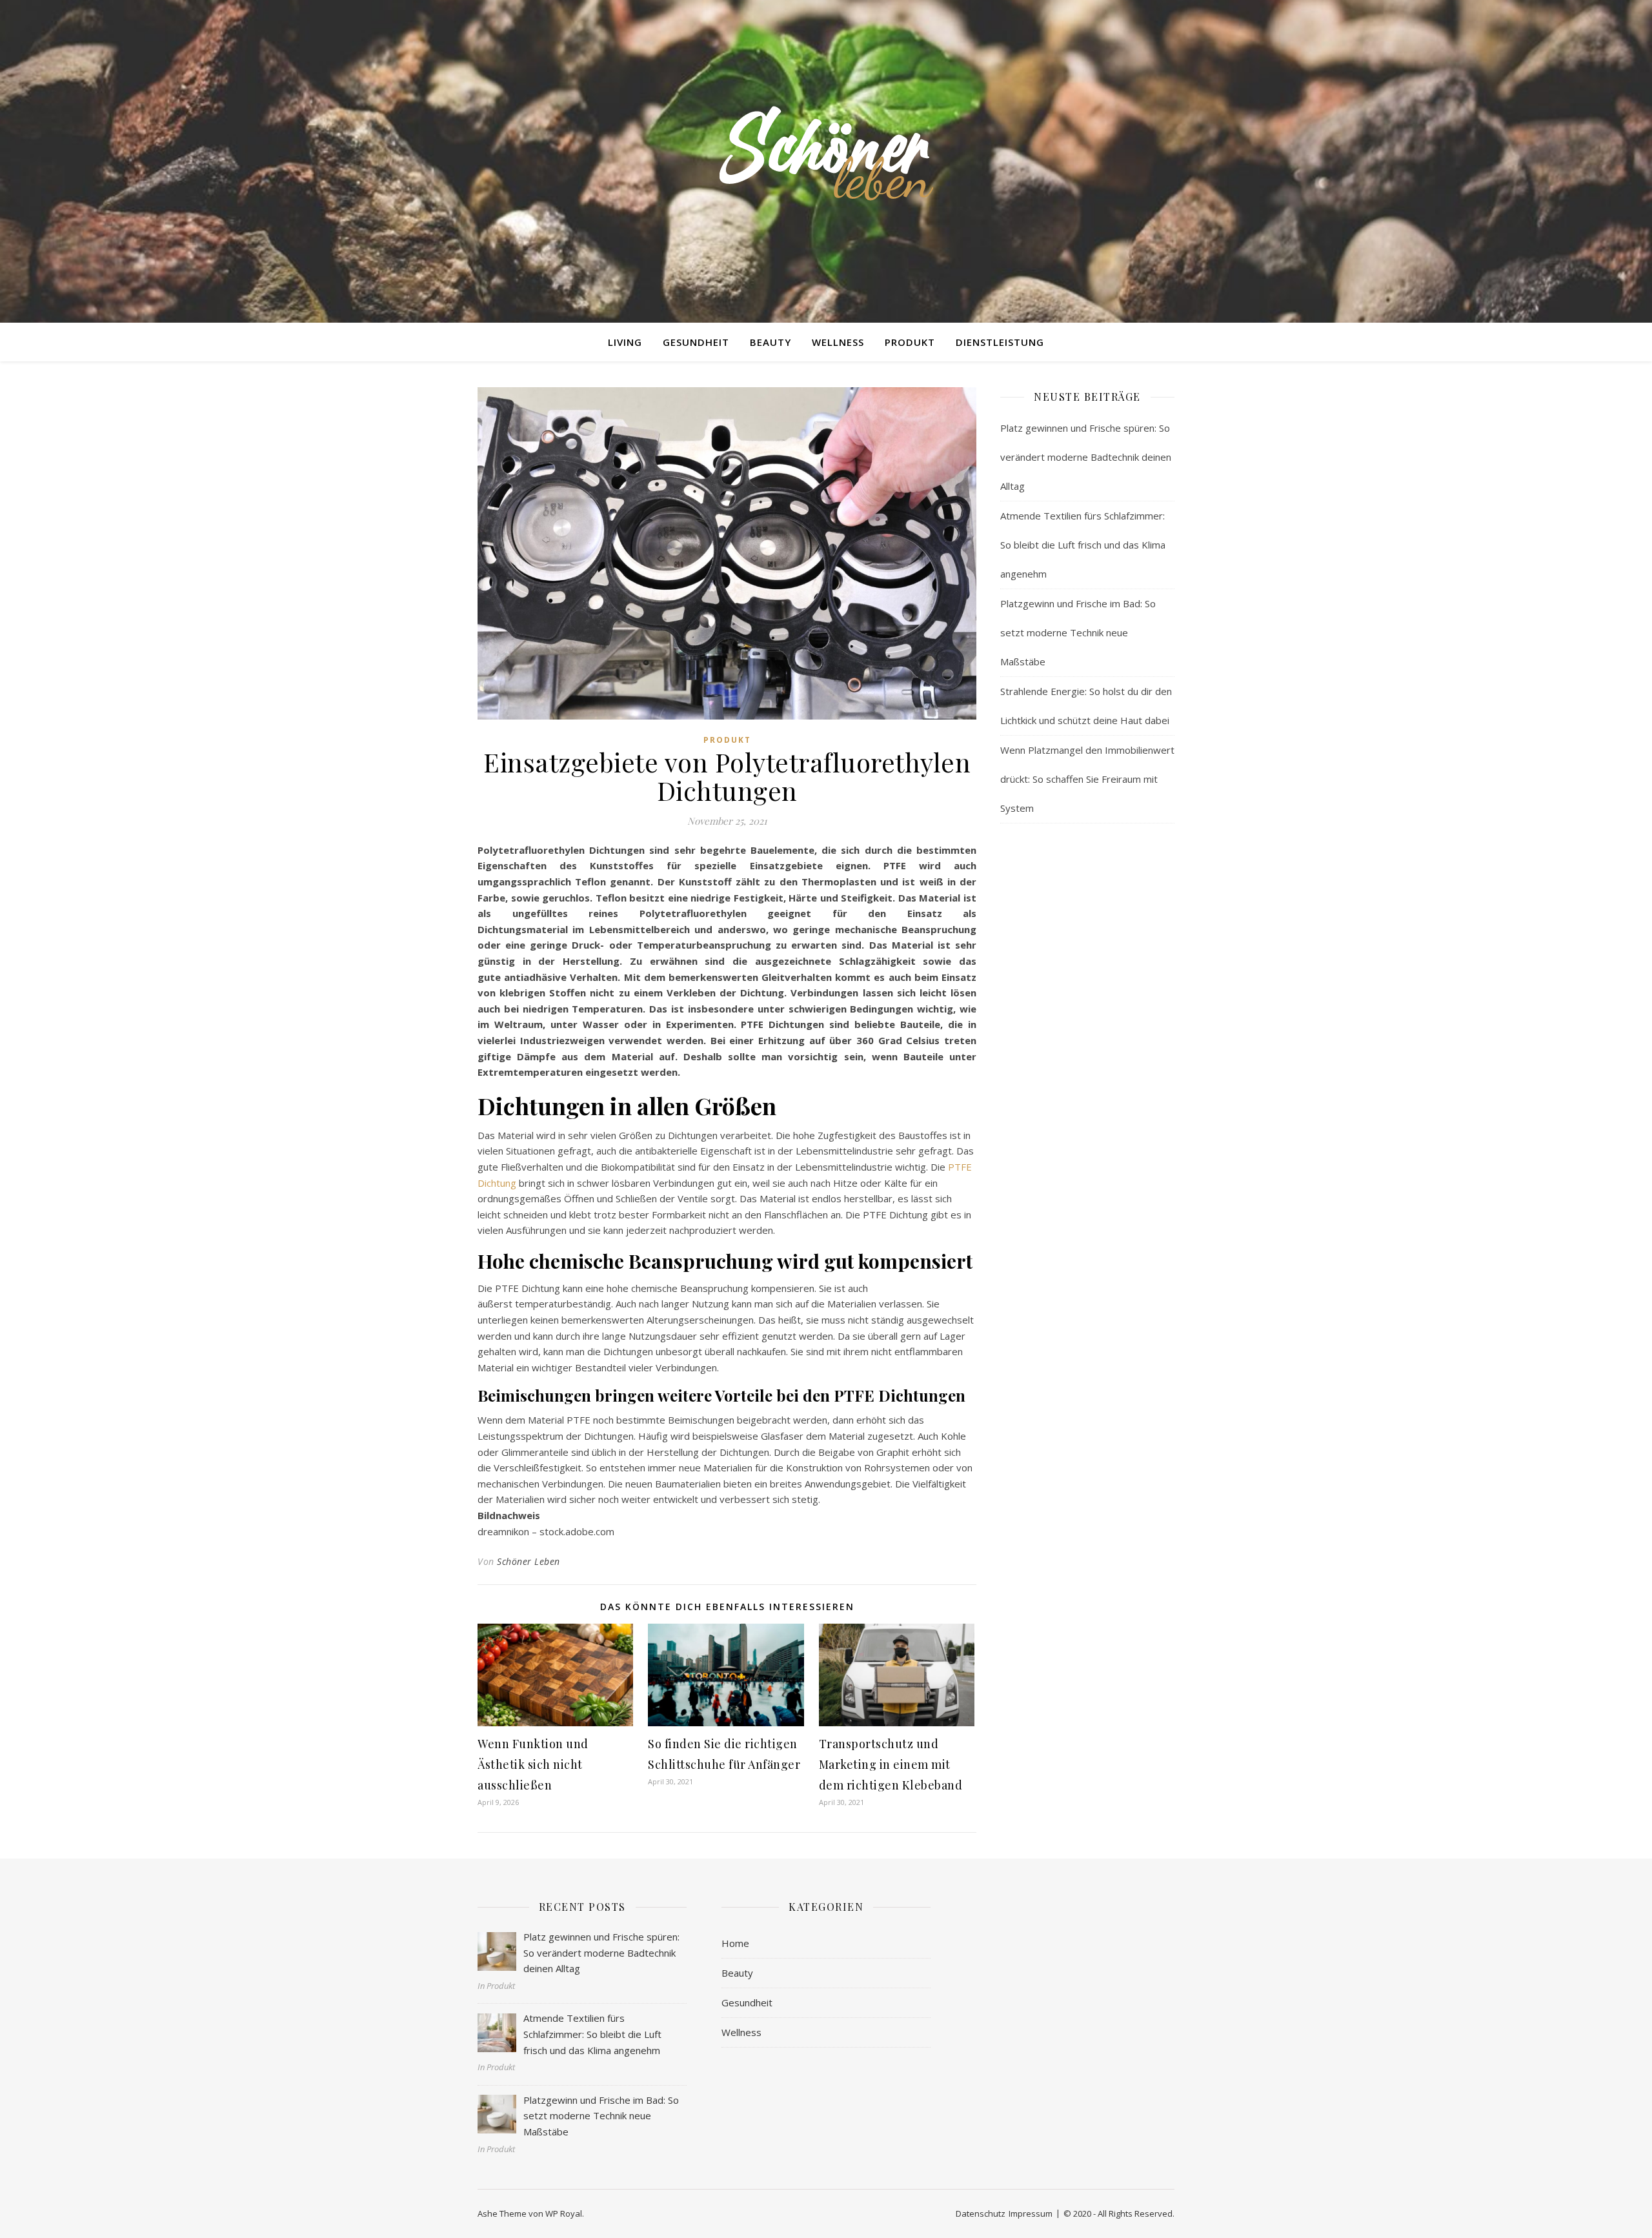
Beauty (771, 342)
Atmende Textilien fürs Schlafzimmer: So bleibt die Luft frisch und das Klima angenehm (1083, 545)
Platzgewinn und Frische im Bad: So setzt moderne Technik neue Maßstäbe (1078, 632)
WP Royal (564, 2213)
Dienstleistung (1000, 342)
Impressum (1031, 2213)
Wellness (838, 342)
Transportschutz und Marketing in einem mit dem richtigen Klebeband (891, 1764)
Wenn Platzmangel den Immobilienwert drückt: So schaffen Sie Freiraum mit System (1087, 779)
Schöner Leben (529, 1561)
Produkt (910, 342)
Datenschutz (981, 2213)
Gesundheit (696, 342)
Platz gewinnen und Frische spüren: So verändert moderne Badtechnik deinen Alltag (1086, 457)
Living (625, 342)
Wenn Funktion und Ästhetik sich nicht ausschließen (533, 1764)
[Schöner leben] (826, 153)
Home (735, 1943)
